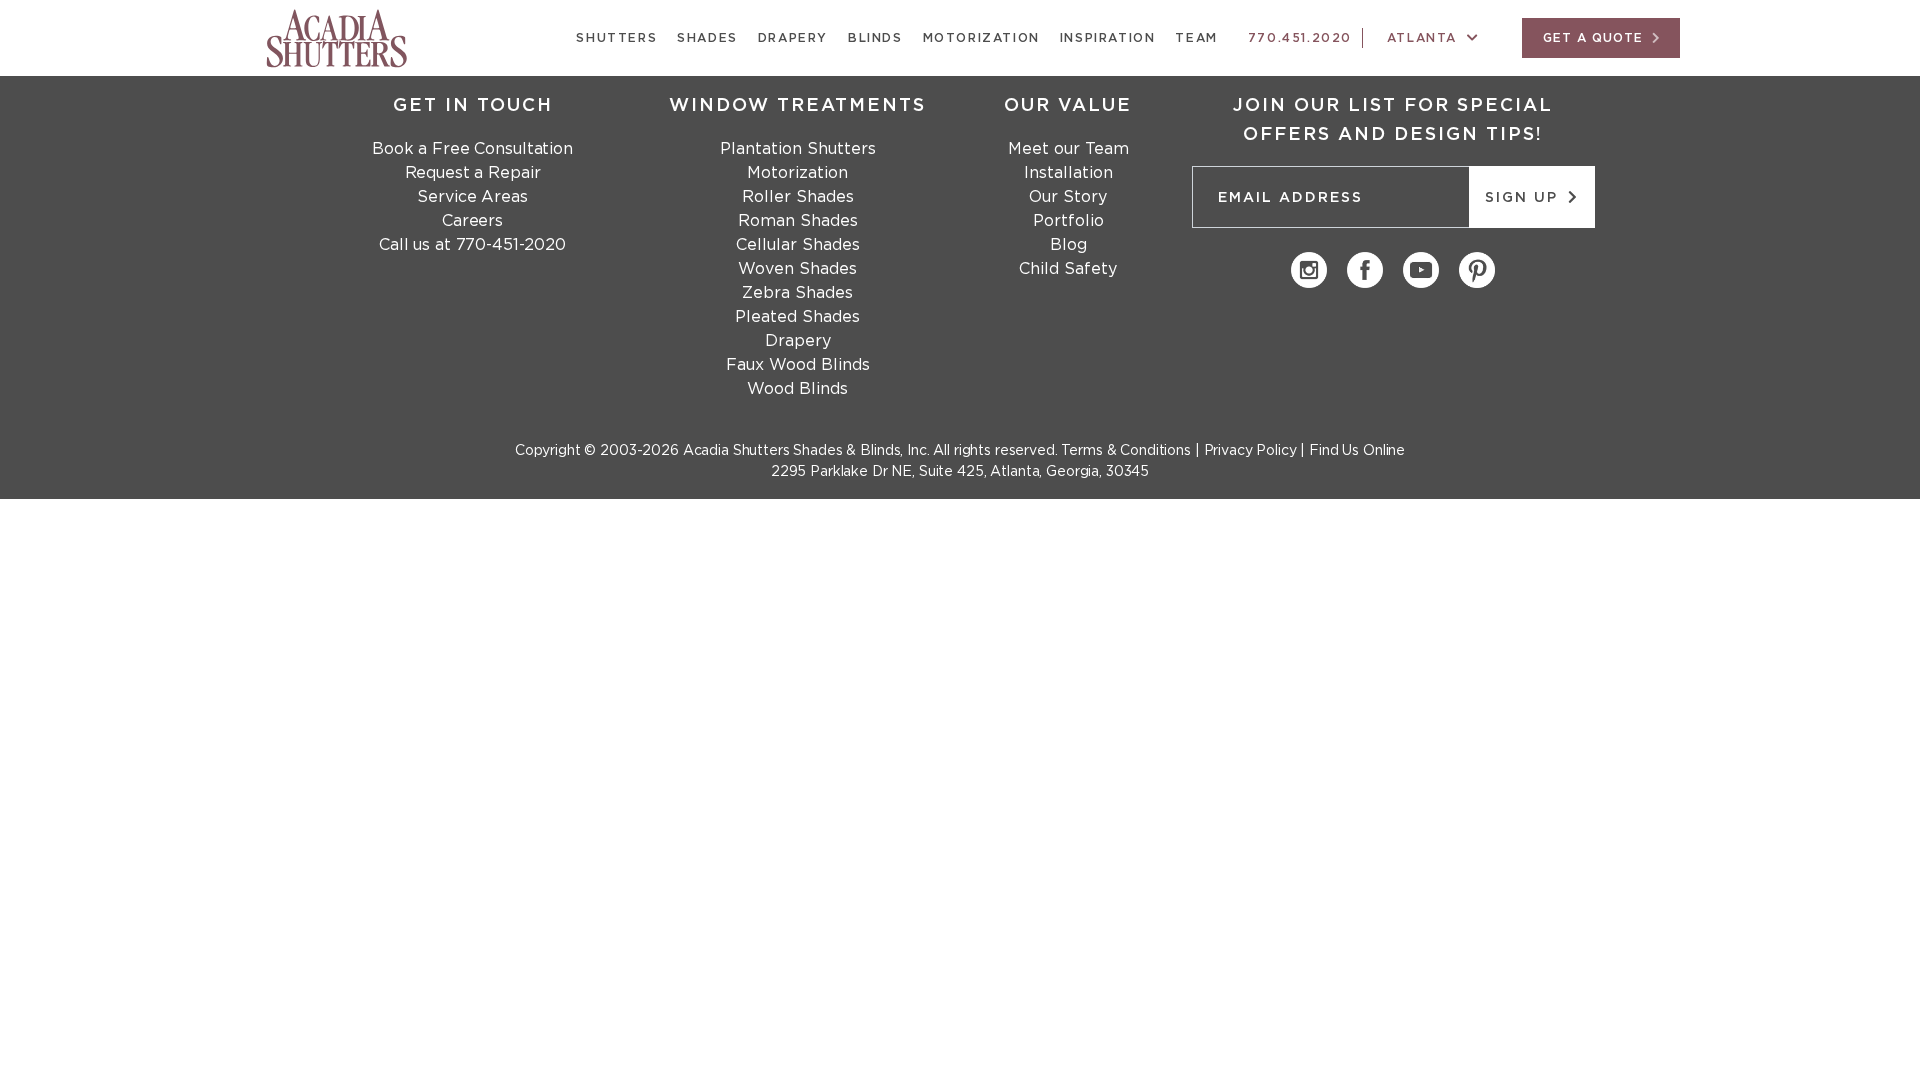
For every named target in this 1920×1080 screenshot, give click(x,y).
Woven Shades (797, 269)
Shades (707, 38)
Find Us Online (1357, 451)
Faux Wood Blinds (798, 365)
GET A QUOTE (1595, 38)
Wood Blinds (797, 389)
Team (1196, 38)
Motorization (981, 38)
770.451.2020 (1300, 38)
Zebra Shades (797, 293)
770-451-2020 (511, 245)
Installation (1068, 173)
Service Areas (472, 197)
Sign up (1524, 198)
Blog (1068, 245)
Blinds (875, 38)
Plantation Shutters (798, 149)
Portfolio (1068, 221)
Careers (472, 221)
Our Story (1068, 197)
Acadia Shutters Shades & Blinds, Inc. (806, 451)
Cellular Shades (798, 245)
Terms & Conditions (1125, 451)
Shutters (616, 38)
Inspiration (1108, 38)
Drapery (793, 38)
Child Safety (1068, 269)
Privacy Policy (1250, 451)
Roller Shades (798, 197)
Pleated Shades (797, 317)
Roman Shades (798, 221)
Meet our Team (1068, 149)
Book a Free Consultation (472, 149)
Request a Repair (473, 173)
